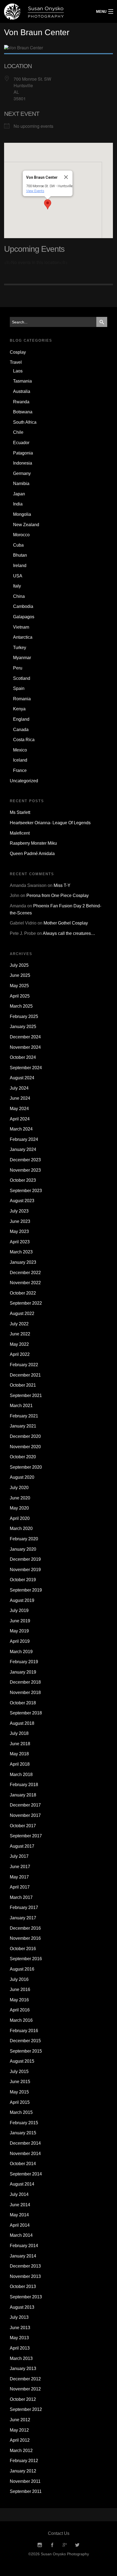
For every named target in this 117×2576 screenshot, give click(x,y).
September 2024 (26, 1068)
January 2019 (23, 1672)
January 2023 (23, 1262)
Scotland (22, 678)
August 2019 (22, 1600)
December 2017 (25, 1805)
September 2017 (26, 1836)
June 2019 (20, 1621)
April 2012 (20, 2440)
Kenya (19, 709)
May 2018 (19, 1754)
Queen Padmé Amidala (32, 854)
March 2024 (21, 1129)
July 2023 (19, 1211)
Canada (21, 730)
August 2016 (22, 1969)
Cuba (18, 545)
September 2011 (26, 2491)
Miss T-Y (62, 885)
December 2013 (25, 2266)
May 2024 (19, 1109)
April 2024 (20, 1119)
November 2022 (25, 1283)
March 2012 (21, 2451)
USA (18, 576)
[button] (48, 204)
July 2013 (19, 2317)
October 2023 (23, 1180)
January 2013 (23, 2369)
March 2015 (21, 2112)
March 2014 (21, 2235)
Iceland (20, 760)
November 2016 (25, 1938)
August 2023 (22, 1201)
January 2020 (23, 1549)
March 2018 (21, 1775)
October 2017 (23, 1826)
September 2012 (26, 2409)
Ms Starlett (20, 812)
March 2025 (21, 1006)
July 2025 (19, 965)
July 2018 (19, 1733)
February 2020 (24, 1539)
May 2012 (19, 2430)
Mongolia (22, 514)
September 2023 (26, 1191)
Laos (18, 371)
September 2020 (26, 1467)
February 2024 (24, 1139)
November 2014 (25, 2154)
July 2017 (19, 1856)
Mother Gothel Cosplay (66, 923)
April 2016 (20, 2010)
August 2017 (22, 1846)
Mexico (20, 750)
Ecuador (21, 443)
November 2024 (25, 1047)
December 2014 (25, 2143)
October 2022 (23, 1293)
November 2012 (25, 2389)
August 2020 (22, 1477)
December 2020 (25, 1436)
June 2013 (20, 2328)
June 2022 (20, 1334)
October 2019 (23, 1580)
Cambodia (23, 606)
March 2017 (21, 1897)
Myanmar (22, 658)
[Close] (66, 177)
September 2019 (26, 1590)
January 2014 (23, 2256)
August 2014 (22, 2184)
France (20, 770)
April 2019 (20, 1641)
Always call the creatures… (69, 933)
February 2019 (24, 1662)
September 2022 (26, 1303)
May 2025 (19, 986)
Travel (16, 362)
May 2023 (19, 1231)
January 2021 (23, 1426)
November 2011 (25, 2481)
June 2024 (20, 1098)
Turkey (20, 648)
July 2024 (19, 1088)
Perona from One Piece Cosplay (58, 895)
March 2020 (21, 1528)
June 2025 (20, 975)
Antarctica (23, 637)
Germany (22, 473)
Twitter (77, 2545)
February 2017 (24, 1907)
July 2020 (19, 1488)
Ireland (20, 566)
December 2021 (25, 1375)
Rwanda (21, 402)
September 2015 (26, 2051)
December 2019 (25, 1559)
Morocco (21, 535)
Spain (19, 688)
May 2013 (19, 2338)
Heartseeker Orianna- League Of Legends (50, 823)
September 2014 (26, 2174)
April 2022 (20, 1354)
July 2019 (19, 1610)
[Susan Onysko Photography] (44, 11)
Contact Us (59, 2533)
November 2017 (25, 1815)
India (18, 504)
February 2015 (24, 2123)
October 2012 (23, 2399)
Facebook (52, 2545)
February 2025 (24, 1016)
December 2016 (25, 1928)
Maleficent (20, 833)
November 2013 (25, 2276)
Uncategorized (24, 781)
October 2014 (23, 2164)
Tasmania (22, 381)
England (21, 719)
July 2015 (19, 2072)
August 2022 (22, 1313)
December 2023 (25, 1160)
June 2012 (20, 2420)
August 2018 (22, 1723)
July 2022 (19, 1324)
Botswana (23, 412)
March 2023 (21, 1252)
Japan (19, 494)
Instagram (40, 2545)
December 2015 (25, 2041)
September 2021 (26, 1395)
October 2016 (23, 1949)
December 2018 (25, 1682)
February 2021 (24, 1416)
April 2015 (20, 2102)
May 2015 (19, 2092)
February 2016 (24, 2031)
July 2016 (19, 1979)
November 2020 (25, 1447)
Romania (22, 699)
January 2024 (23, 1149)
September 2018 (26, 1713)
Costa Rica (24, 740)
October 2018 (23, 1703)
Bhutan (20, 555)
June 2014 (20, 2205)
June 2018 (20, 1744)
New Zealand (26, 525)
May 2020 (19, 1508)
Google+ (65, 2545)
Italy (17, 586)
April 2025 (20, 996)
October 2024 (23, 1057)
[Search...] (102, 322)
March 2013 (21, 2358)
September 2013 (26, 2297)
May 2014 (19, 2215)
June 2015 (20, 2082)
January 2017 (23, 1918)
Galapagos (24, 617)
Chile (18, 432)
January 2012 (23, 2471)
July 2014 (19, 2194)
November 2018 (25, 1692)
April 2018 (20, 1764)
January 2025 (23, 1027)
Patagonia (23, 453)
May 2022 (19, 1344)
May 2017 (19, 1877)
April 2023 (20, 1242)
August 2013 (22, 2307)
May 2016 (19, 2000)
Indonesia (23, 463)
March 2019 (21, 1652)
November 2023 (25, 1170)
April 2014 (20, 2225)
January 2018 (23, 1795)
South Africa (25, 422)
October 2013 (23, 2286)
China (19, 596)
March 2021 (21, 1406)
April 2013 (20, 2348)
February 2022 (24, 1365)
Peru (18, 668)
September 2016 (26, 1959)
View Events (35, 191)
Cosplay (18, 352)
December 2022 (25, 1273)
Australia (22, 391)
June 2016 (20, 1989)
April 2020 (20, 1518)
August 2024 (22, 1078)
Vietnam (21, 627)
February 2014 (24, 2246)
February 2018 (24, 1785)
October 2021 (23, 1385)
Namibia (21, 484)
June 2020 (20, 1498)
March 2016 (21, 2020)
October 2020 (23, 1457)
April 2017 (20, 1887)
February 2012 (24, 2461)
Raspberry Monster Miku (33, 843)
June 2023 (20, 1221)
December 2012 (25, 2379)
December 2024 (25, 1037)
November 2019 (25, 1570)
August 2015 (22, 2061)
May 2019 (19, 1631)
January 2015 (23, 2133)
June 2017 (20, 1867)
